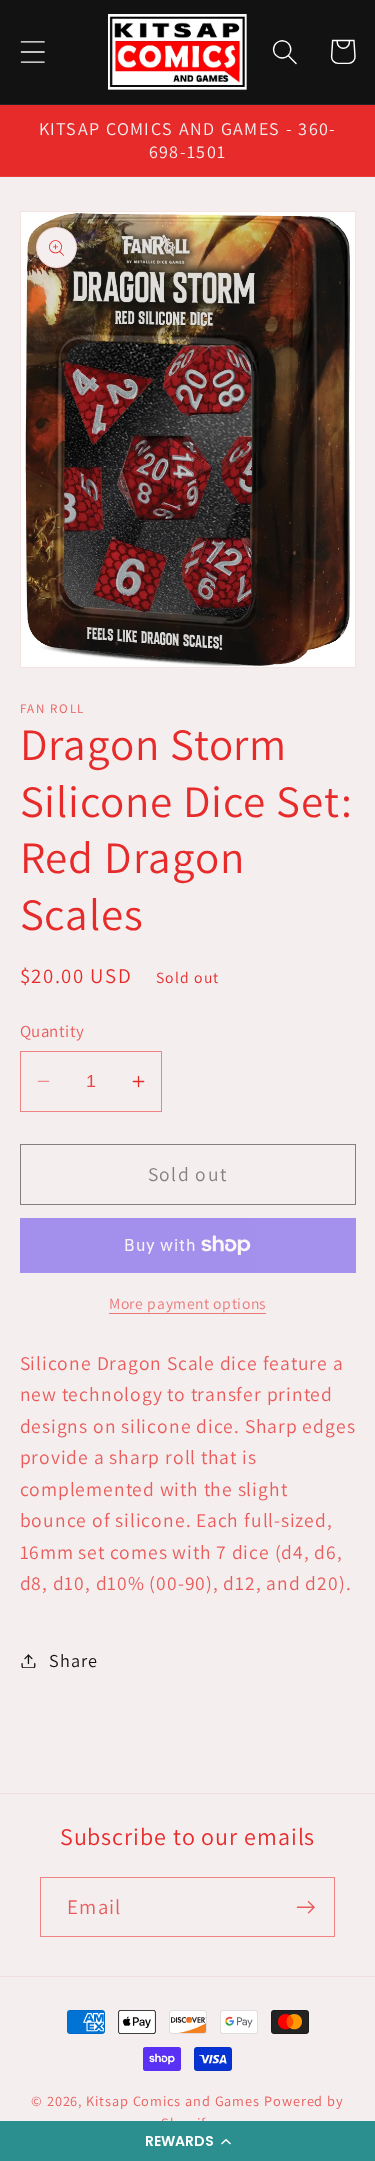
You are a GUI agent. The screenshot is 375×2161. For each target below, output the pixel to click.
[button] (187, 2141)
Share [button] (73, 1660)
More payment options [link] (187, 1303)
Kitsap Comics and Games (173, 2100)
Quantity (52, 1031)
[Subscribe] (305, 1907)
